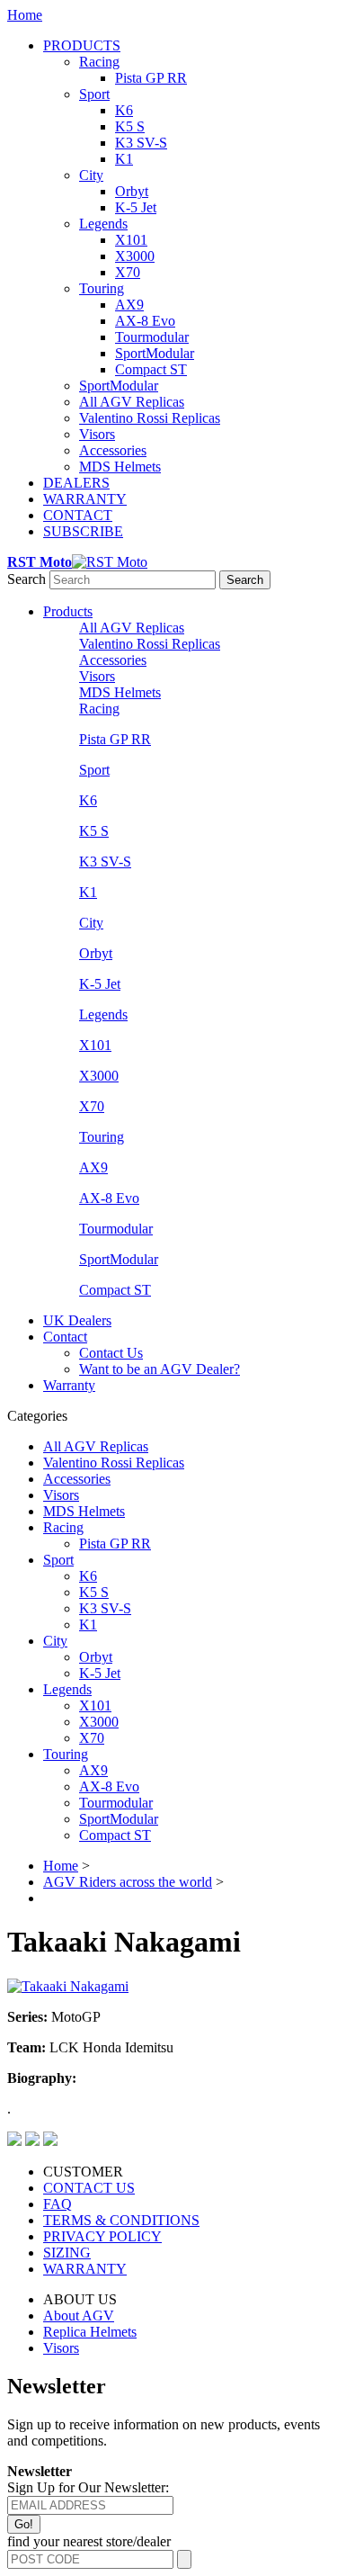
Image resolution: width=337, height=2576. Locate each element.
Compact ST (151, 369)
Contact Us (111, 1353)
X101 (131, 240)
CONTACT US (89, 2188)
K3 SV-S (141, 143)
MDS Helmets (120, 467)
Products (68, 611)
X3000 (135, 256)
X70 (128, 272)
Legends (103, 224)
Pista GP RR (151, 78)
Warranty (69, 1385)
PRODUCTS (82, 45)
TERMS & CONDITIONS (121, 2220)
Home (25, 15)
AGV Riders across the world (128, 1882)
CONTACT (78, 515)
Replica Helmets (90, 2332)
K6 (124, 110)
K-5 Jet (136, 207)
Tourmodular (152, 337)
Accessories (113, 450)
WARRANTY (85, 499)
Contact (65, 1337)
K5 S (130, 126)
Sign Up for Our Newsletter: (88, 2487)
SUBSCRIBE (83, 531)
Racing (99, 62)
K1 (124, 159)
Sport (94, 94)
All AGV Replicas (132, 402)
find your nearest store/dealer (89, 2541)
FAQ (58, 2204)
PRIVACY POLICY (102, 2236)
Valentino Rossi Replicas (150, 418)
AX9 (129, 305)
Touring (102, 288)
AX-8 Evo (145, 321)
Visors (97, 434)
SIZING (67, 2253)
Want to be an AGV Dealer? (160, 1369)
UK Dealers (77, 1320)
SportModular (155, 353)
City (91, 175)
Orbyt (132, 191)
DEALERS (76, 483)
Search (27, 579)
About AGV (79, 2316)
